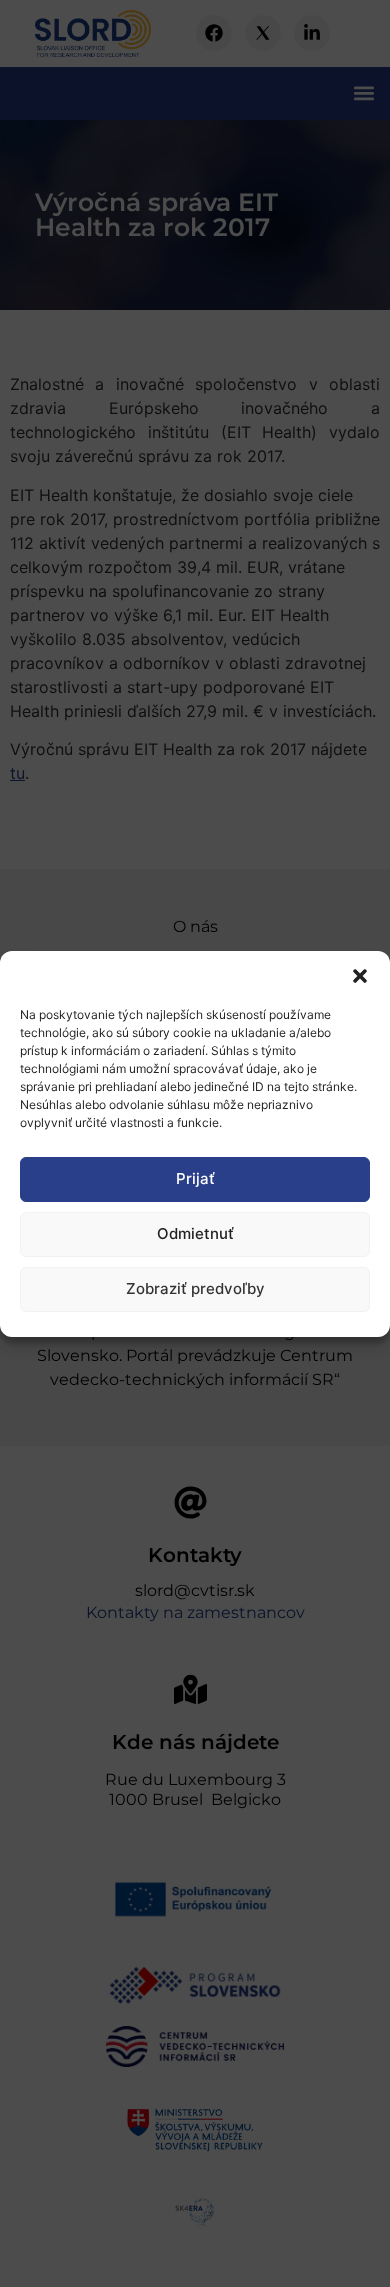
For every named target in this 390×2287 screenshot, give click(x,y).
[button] (360, 976)
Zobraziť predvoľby (195, 1288)
